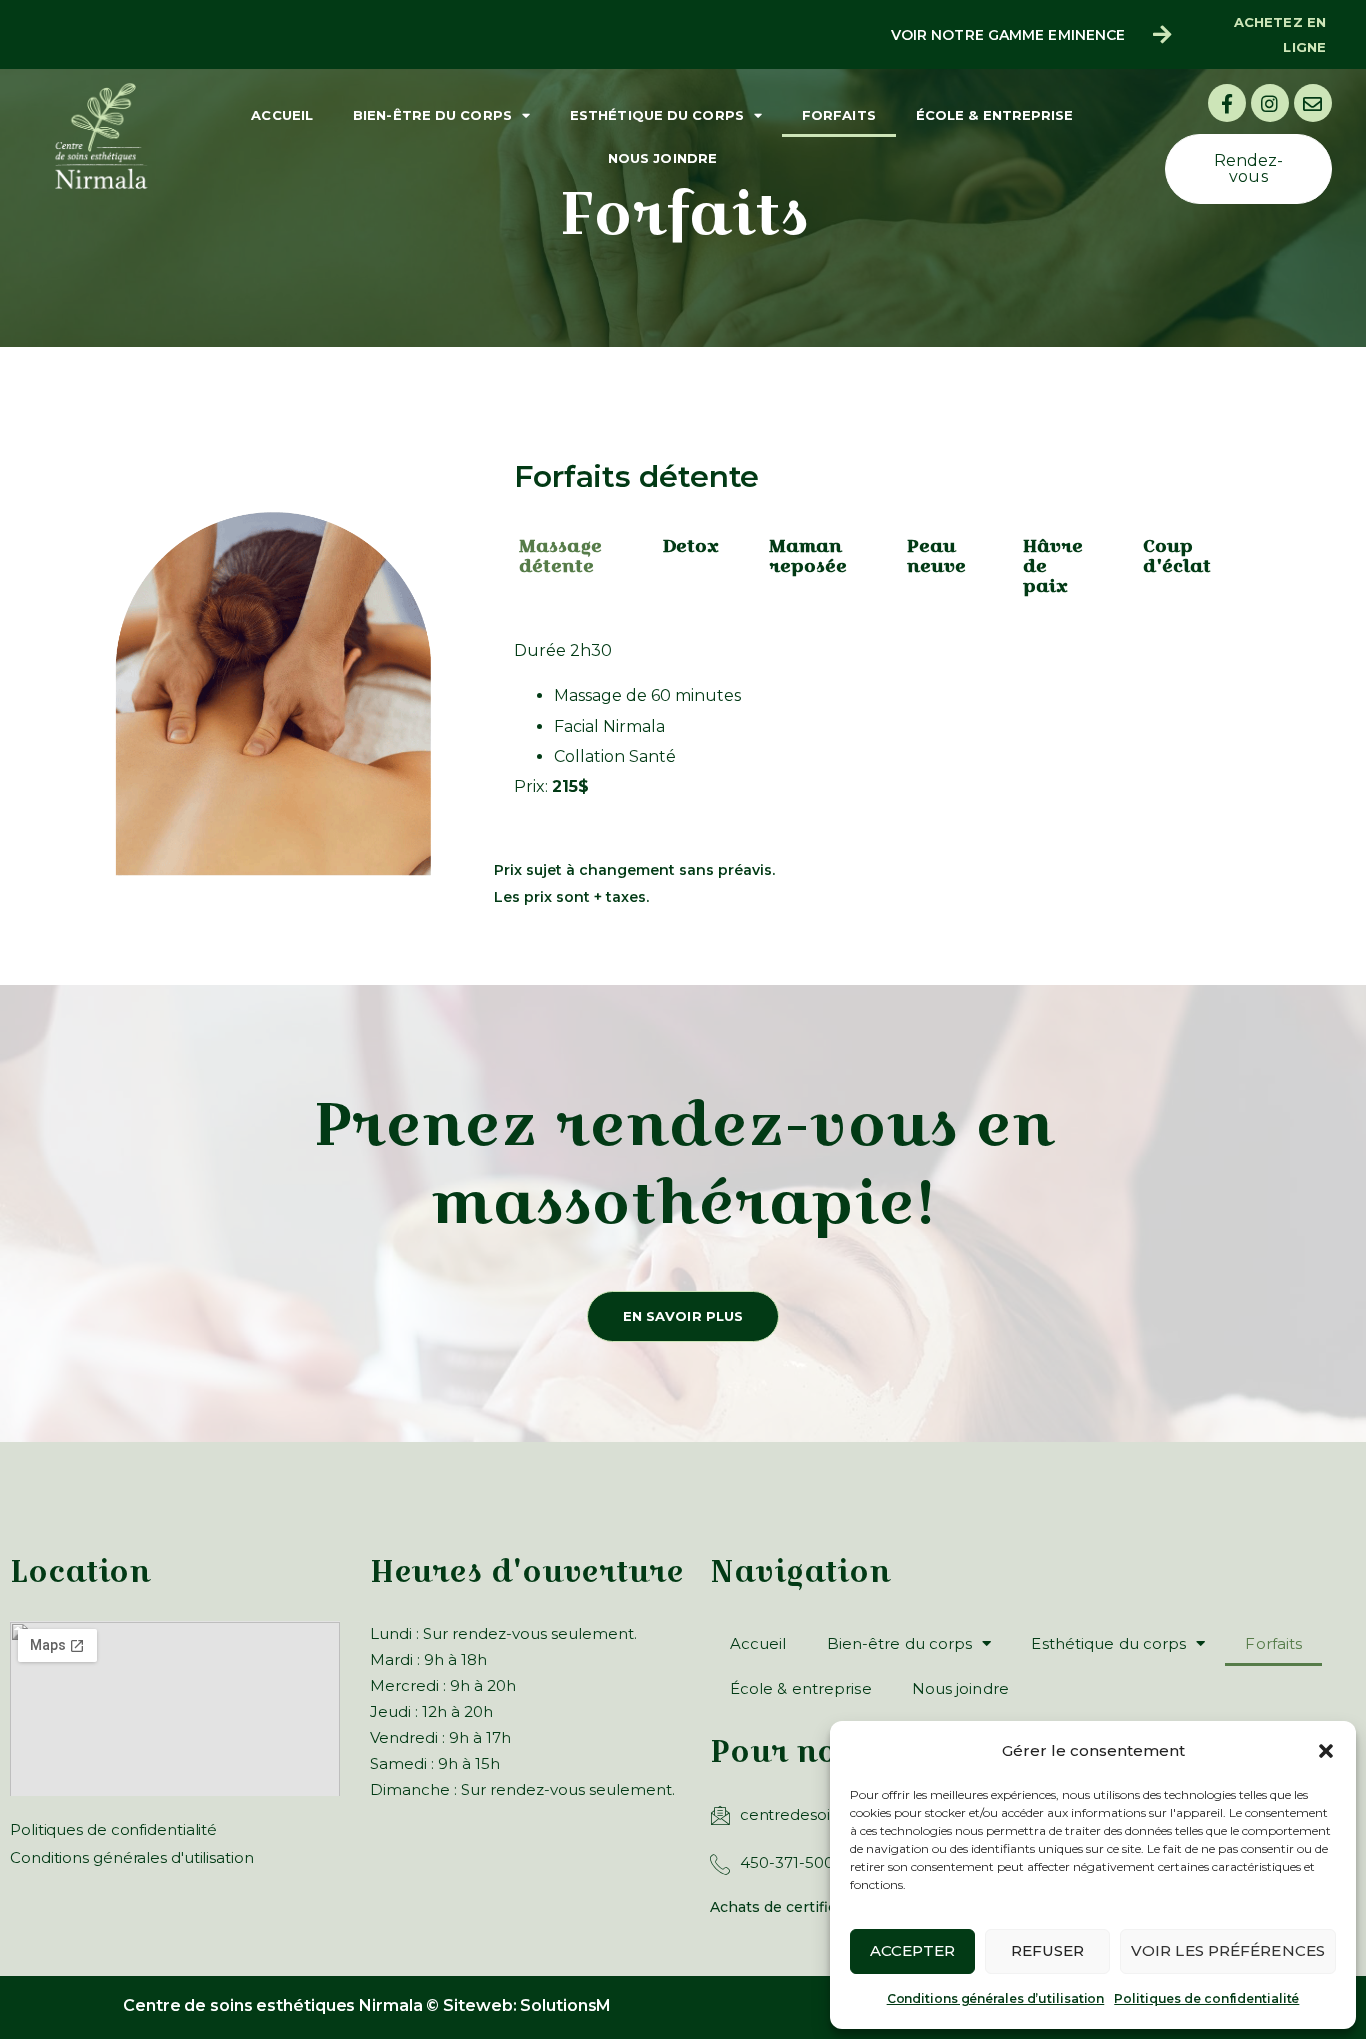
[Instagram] (1270, 103)
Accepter (912, 1950)
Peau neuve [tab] (936, 555)
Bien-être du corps (432, 115)
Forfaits (839, 115)
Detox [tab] (690, 545)
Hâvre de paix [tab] (1053, 565)
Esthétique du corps (657, 115)
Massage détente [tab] (560, 555)
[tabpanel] (868, 726)
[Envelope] (1313, 103)
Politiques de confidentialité (1206, 1998)
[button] (1326, 1751)
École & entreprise (995, 115)
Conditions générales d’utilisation (996, 1998)
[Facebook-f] (1227, 103)
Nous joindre (662, 158)
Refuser (1048, 1950)
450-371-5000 (792, 1862)
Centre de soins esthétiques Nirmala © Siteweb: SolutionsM (367, 2005)
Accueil (282, 115)
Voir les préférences (1228, 1950)
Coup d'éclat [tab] (1177, 555)
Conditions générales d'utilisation (132, 1857)
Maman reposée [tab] (808, 555)
